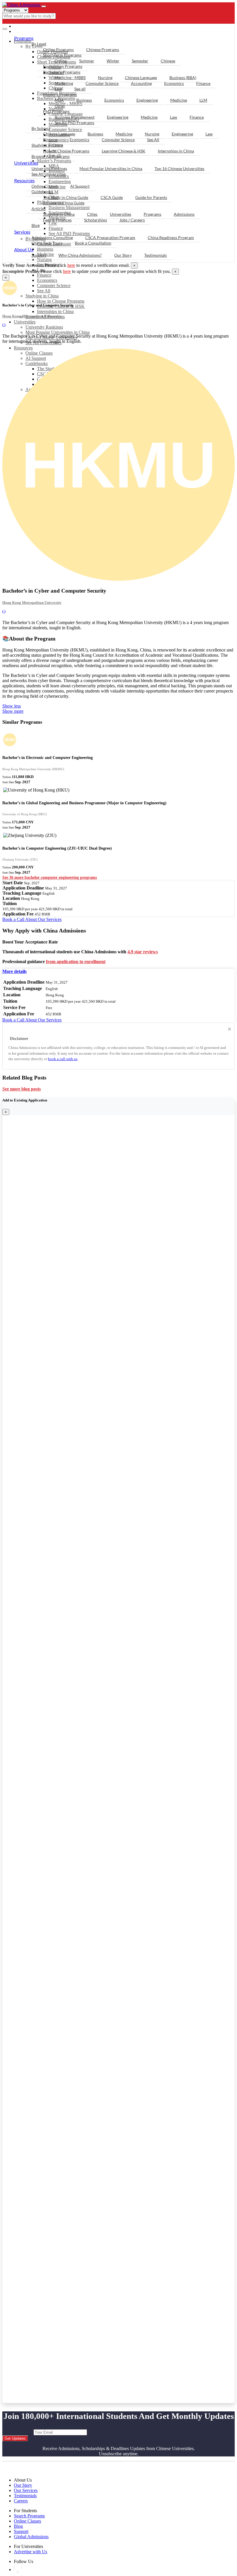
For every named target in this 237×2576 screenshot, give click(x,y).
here (71, 265)
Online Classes (45, 186)
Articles (39, 209)
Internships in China (55, 311)
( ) (4, 325)
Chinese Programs (103, 50)
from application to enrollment (76, 962)
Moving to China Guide (64, 203)
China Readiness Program (171, 238)
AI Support (80, 186)
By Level (39, 44)
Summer (87, 61)
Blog (36, 225)
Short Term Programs (62, 55)
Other (60, 106)
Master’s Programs (60, 95)
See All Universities (49, 174)
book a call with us (63, 1059)
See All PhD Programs (74, 123)
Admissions (184, 214)
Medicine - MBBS (70, 78)
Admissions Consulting (52, 238)
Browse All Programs (51, 156)
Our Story (123, 255)
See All (44, 291)
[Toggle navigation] (44, 6)
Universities (25, 322)
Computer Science (54, 285)
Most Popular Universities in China (58, 332)
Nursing (105, 78)
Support (39, 255)
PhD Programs (56, 111)
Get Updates (15, 2438)
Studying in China (42, 296)
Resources (23, 348)
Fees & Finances (57, 220)
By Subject (41, 128)
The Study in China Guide (66, 197)
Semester (140, 61)
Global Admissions (31, 2537)
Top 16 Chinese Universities (179, 169)
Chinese (168, 61)
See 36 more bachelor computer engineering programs (50, 877)
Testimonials (155, 255)
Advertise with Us (30, 2552)
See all (80, 89)
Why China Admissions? (80, 255)
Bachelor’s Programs (62, 72)
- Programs (28, 26)
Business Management (75, 117)
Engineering (147, 100)
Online (61, 61)
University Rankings (44, 327)
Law (58, 89)
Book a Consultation (93, 243)
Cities (92, 214)
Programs (24, 38)
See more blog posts (22, 1089)
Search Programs (29, 2516)
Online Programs (58, 50)
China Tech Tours (47, 243)
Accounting (141, 83)
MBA (59, 100)
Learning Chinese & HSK (124, 151)
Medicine (179, 100)
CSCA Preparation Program (110, 238)
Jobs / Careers (132, 220)
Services (22, 232)
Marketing (64, 83)
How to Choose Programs (61, 301)
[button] (14, 971)
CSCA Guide (112, 197)
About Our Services (43, 919)
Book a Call (14, 919)
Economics (47, 280)
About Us (24, 249)
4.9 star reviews (143, 952)
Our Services (26, 2490)
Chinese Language (141, 78)
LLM (203, 100)
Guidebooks (42, 192)
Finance (44, 275)
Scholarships (96, 220)
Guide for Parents (151, 197)
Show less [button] (12, 706)
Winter (113, 61)
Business (84, 100)
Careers (21, 2501)
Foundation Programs (63, 66)
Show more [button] (13, 711)
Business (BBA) (183, 78)
